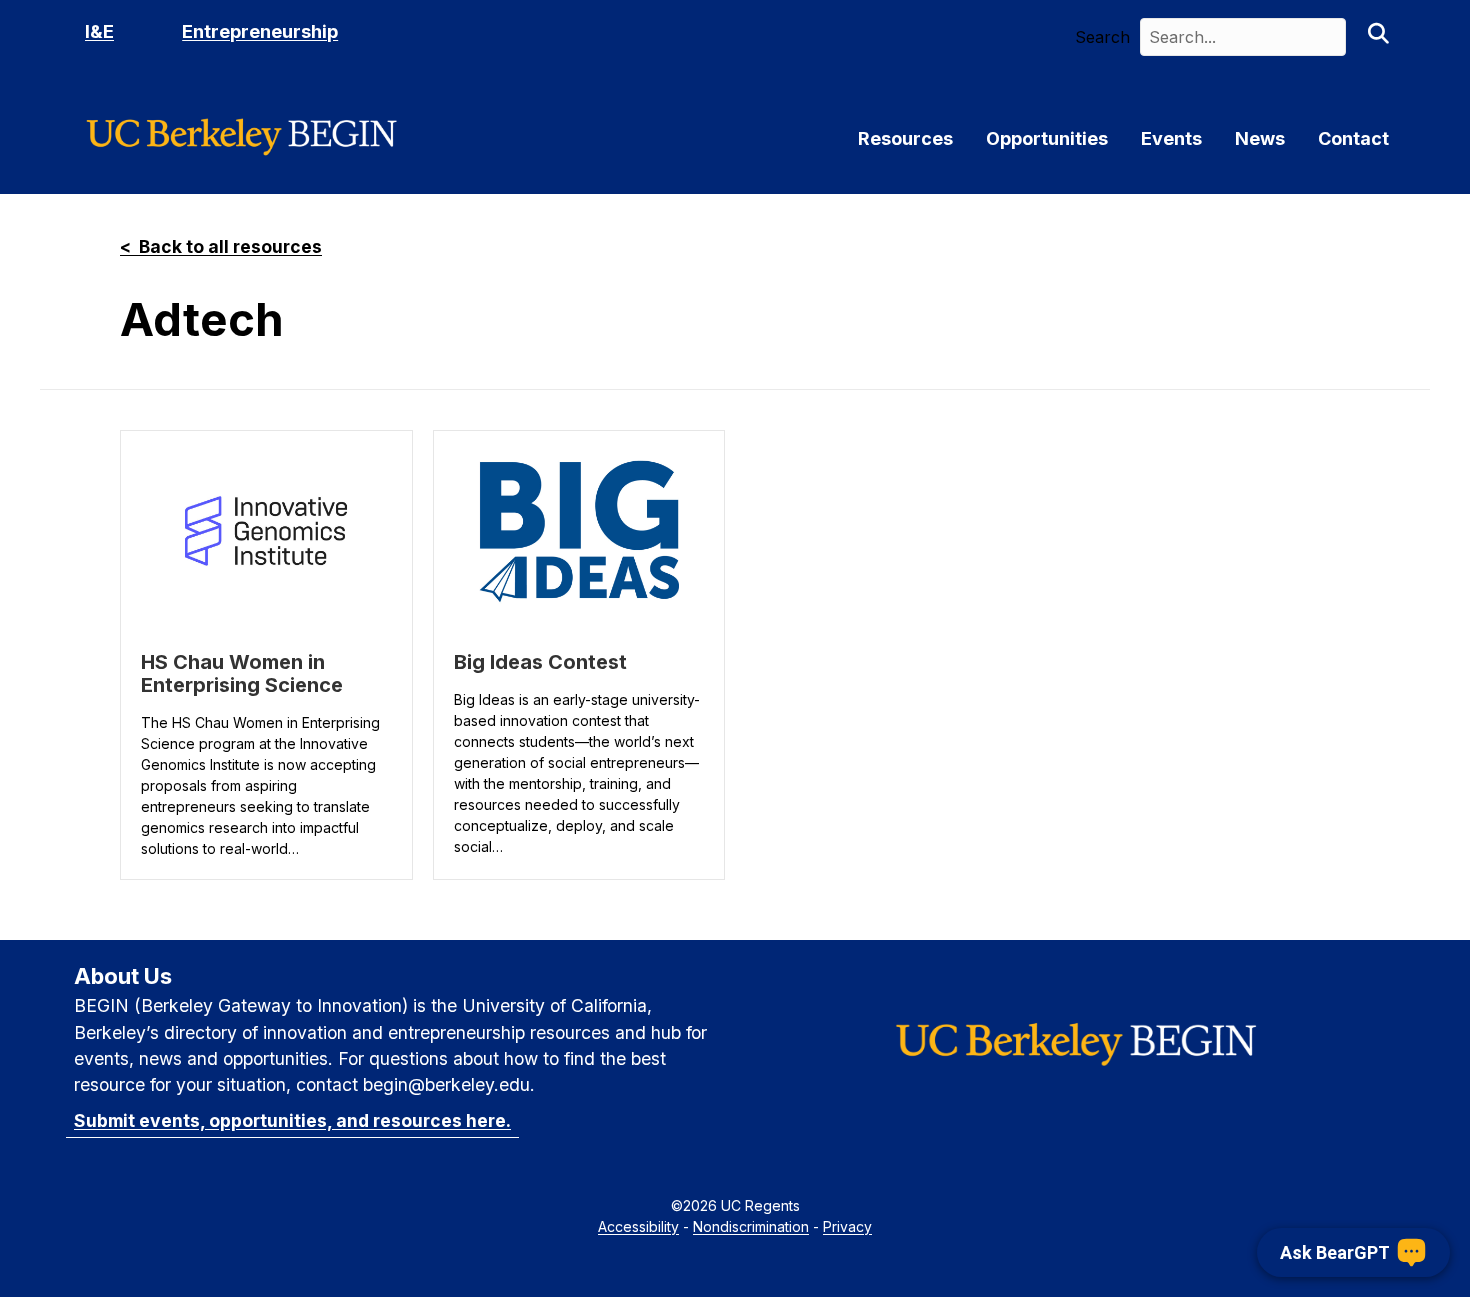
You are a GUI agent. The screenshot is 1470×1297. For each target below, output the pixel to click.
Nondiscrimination (751, 1226)
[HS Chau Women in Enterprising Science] (266, 531)
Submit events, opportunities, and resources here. (292, 1120)
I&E (99, 31)
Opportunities (1047, 139)
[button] (1378, 37)
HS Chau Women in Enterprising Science (242, 673)
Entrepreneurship (260, 31)
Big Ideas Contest (540, 662)
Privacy (847, 1226)
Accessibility (638, 1226)
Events (1171, 139)
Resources (905, 139)
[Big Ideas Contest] (579, 531)
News (1260, 139)
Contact (1353, 139)
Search (1102, 37)
